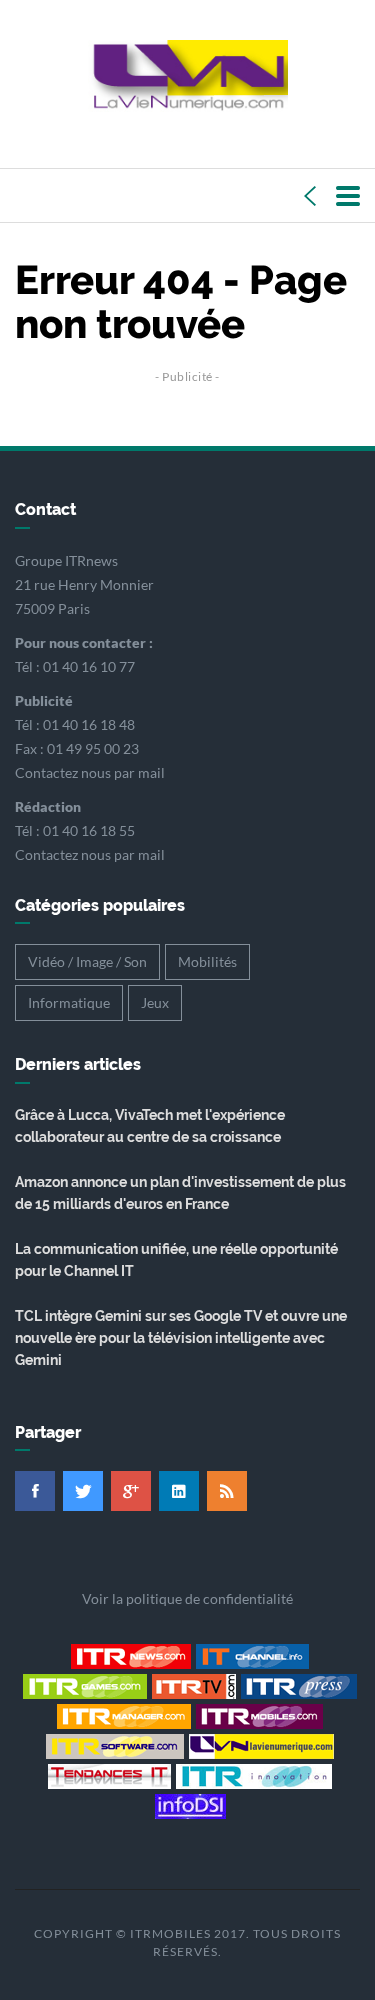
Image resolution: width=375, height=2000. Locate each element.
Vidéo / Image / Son (87, 961)
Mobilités (207, 961)
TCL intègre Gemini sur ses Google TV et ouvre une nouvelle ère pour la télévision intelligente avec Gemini (181, 1338)
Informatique (69, 1002)
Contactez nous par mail (90, 772)
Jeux (155, 1002)
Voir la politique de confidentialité (187, 1598)
